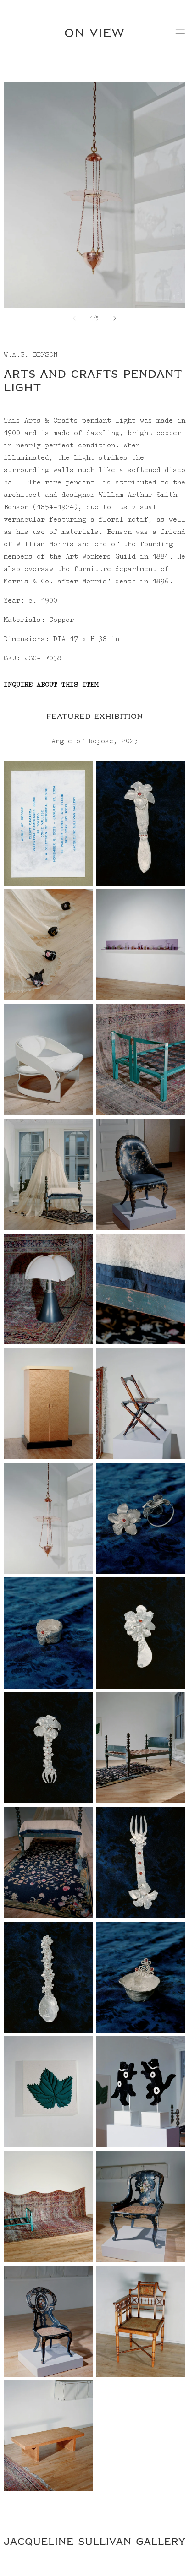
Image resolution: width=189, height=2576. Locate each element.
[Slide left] (74, 318)
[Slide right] (115, 318)
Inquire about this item (51, 685)
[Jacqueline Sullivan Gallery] (94, 2543)
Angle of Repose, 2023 (95, 741)
